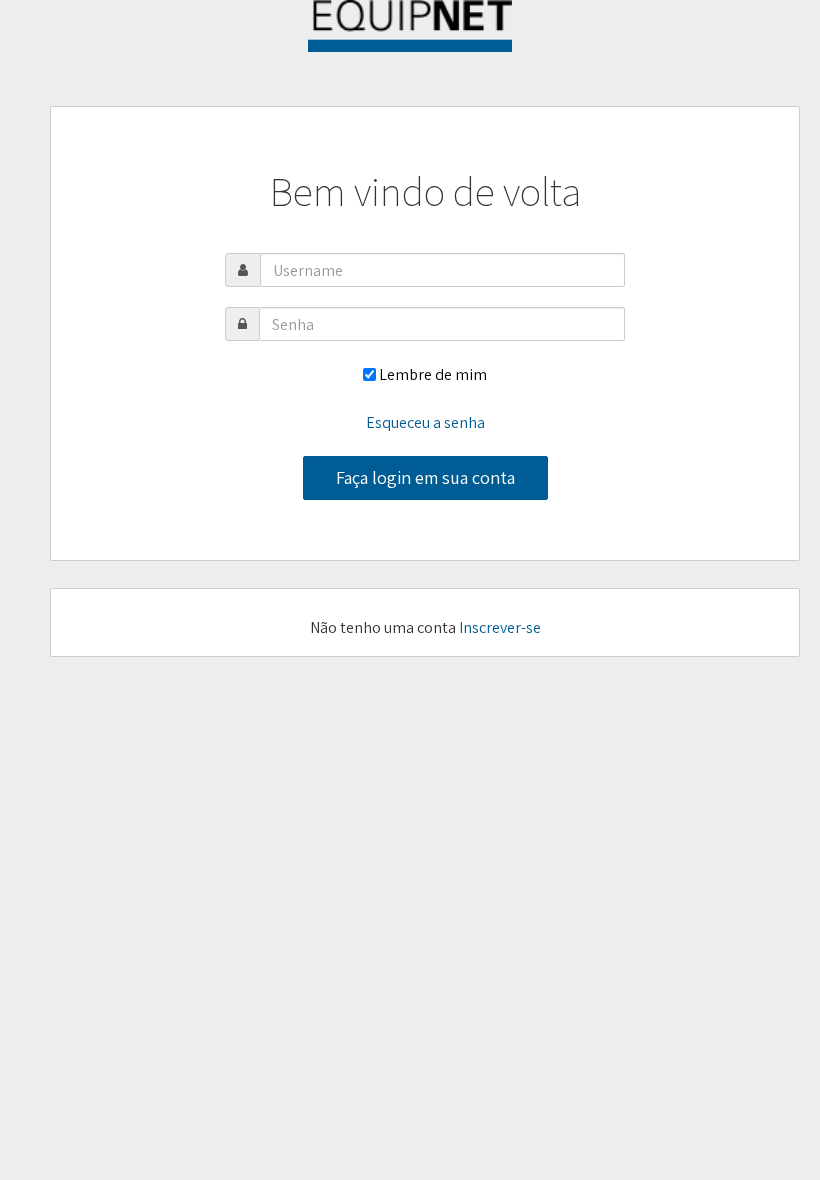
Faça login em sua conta (425, 477)
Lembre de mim (433, 374)
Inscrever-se (500, 627)
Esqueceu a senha (425, 422)
